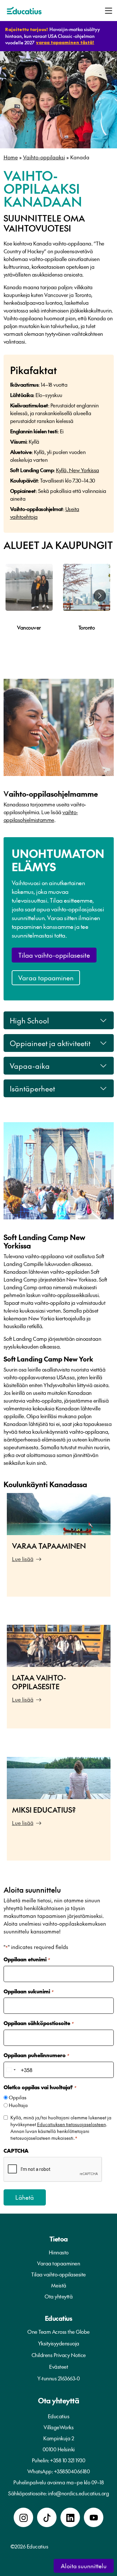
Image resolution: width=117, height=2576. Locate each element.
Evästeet (58, 2366)
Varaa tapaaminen (46, 978)
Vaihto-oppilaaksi (44, 157)
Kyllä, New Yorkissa (78, 470)
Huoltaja (18, 2105)
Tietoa (59, 2239)
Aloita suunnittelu (84, 2566)
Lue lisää (23, 1559)
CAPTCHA (16, 2150)
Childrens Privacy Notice (59, 2355)
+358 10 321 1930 (68, 2460)
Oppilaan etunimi (27, 1959)
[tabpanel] (29, 607)
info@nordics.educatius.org (78, 2493)
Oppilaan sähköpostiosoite (39, 2023)
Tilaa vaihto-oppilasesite (54, 955)
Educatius (59, 2318)
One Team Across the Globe (58, 2331)
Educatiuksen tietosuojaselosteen (71, 2124)
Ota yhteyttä (58, 2296)
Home (11, 157)
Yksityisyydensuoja (59, 2343)
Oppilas (18, 2097)
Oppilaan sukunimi (28, 1991)
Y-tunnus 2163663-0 (58, 2378)
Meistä (59, 2285)
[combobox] (11, 2070)
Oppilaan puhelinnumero (36, 2055)
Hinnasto (59, 2252)
